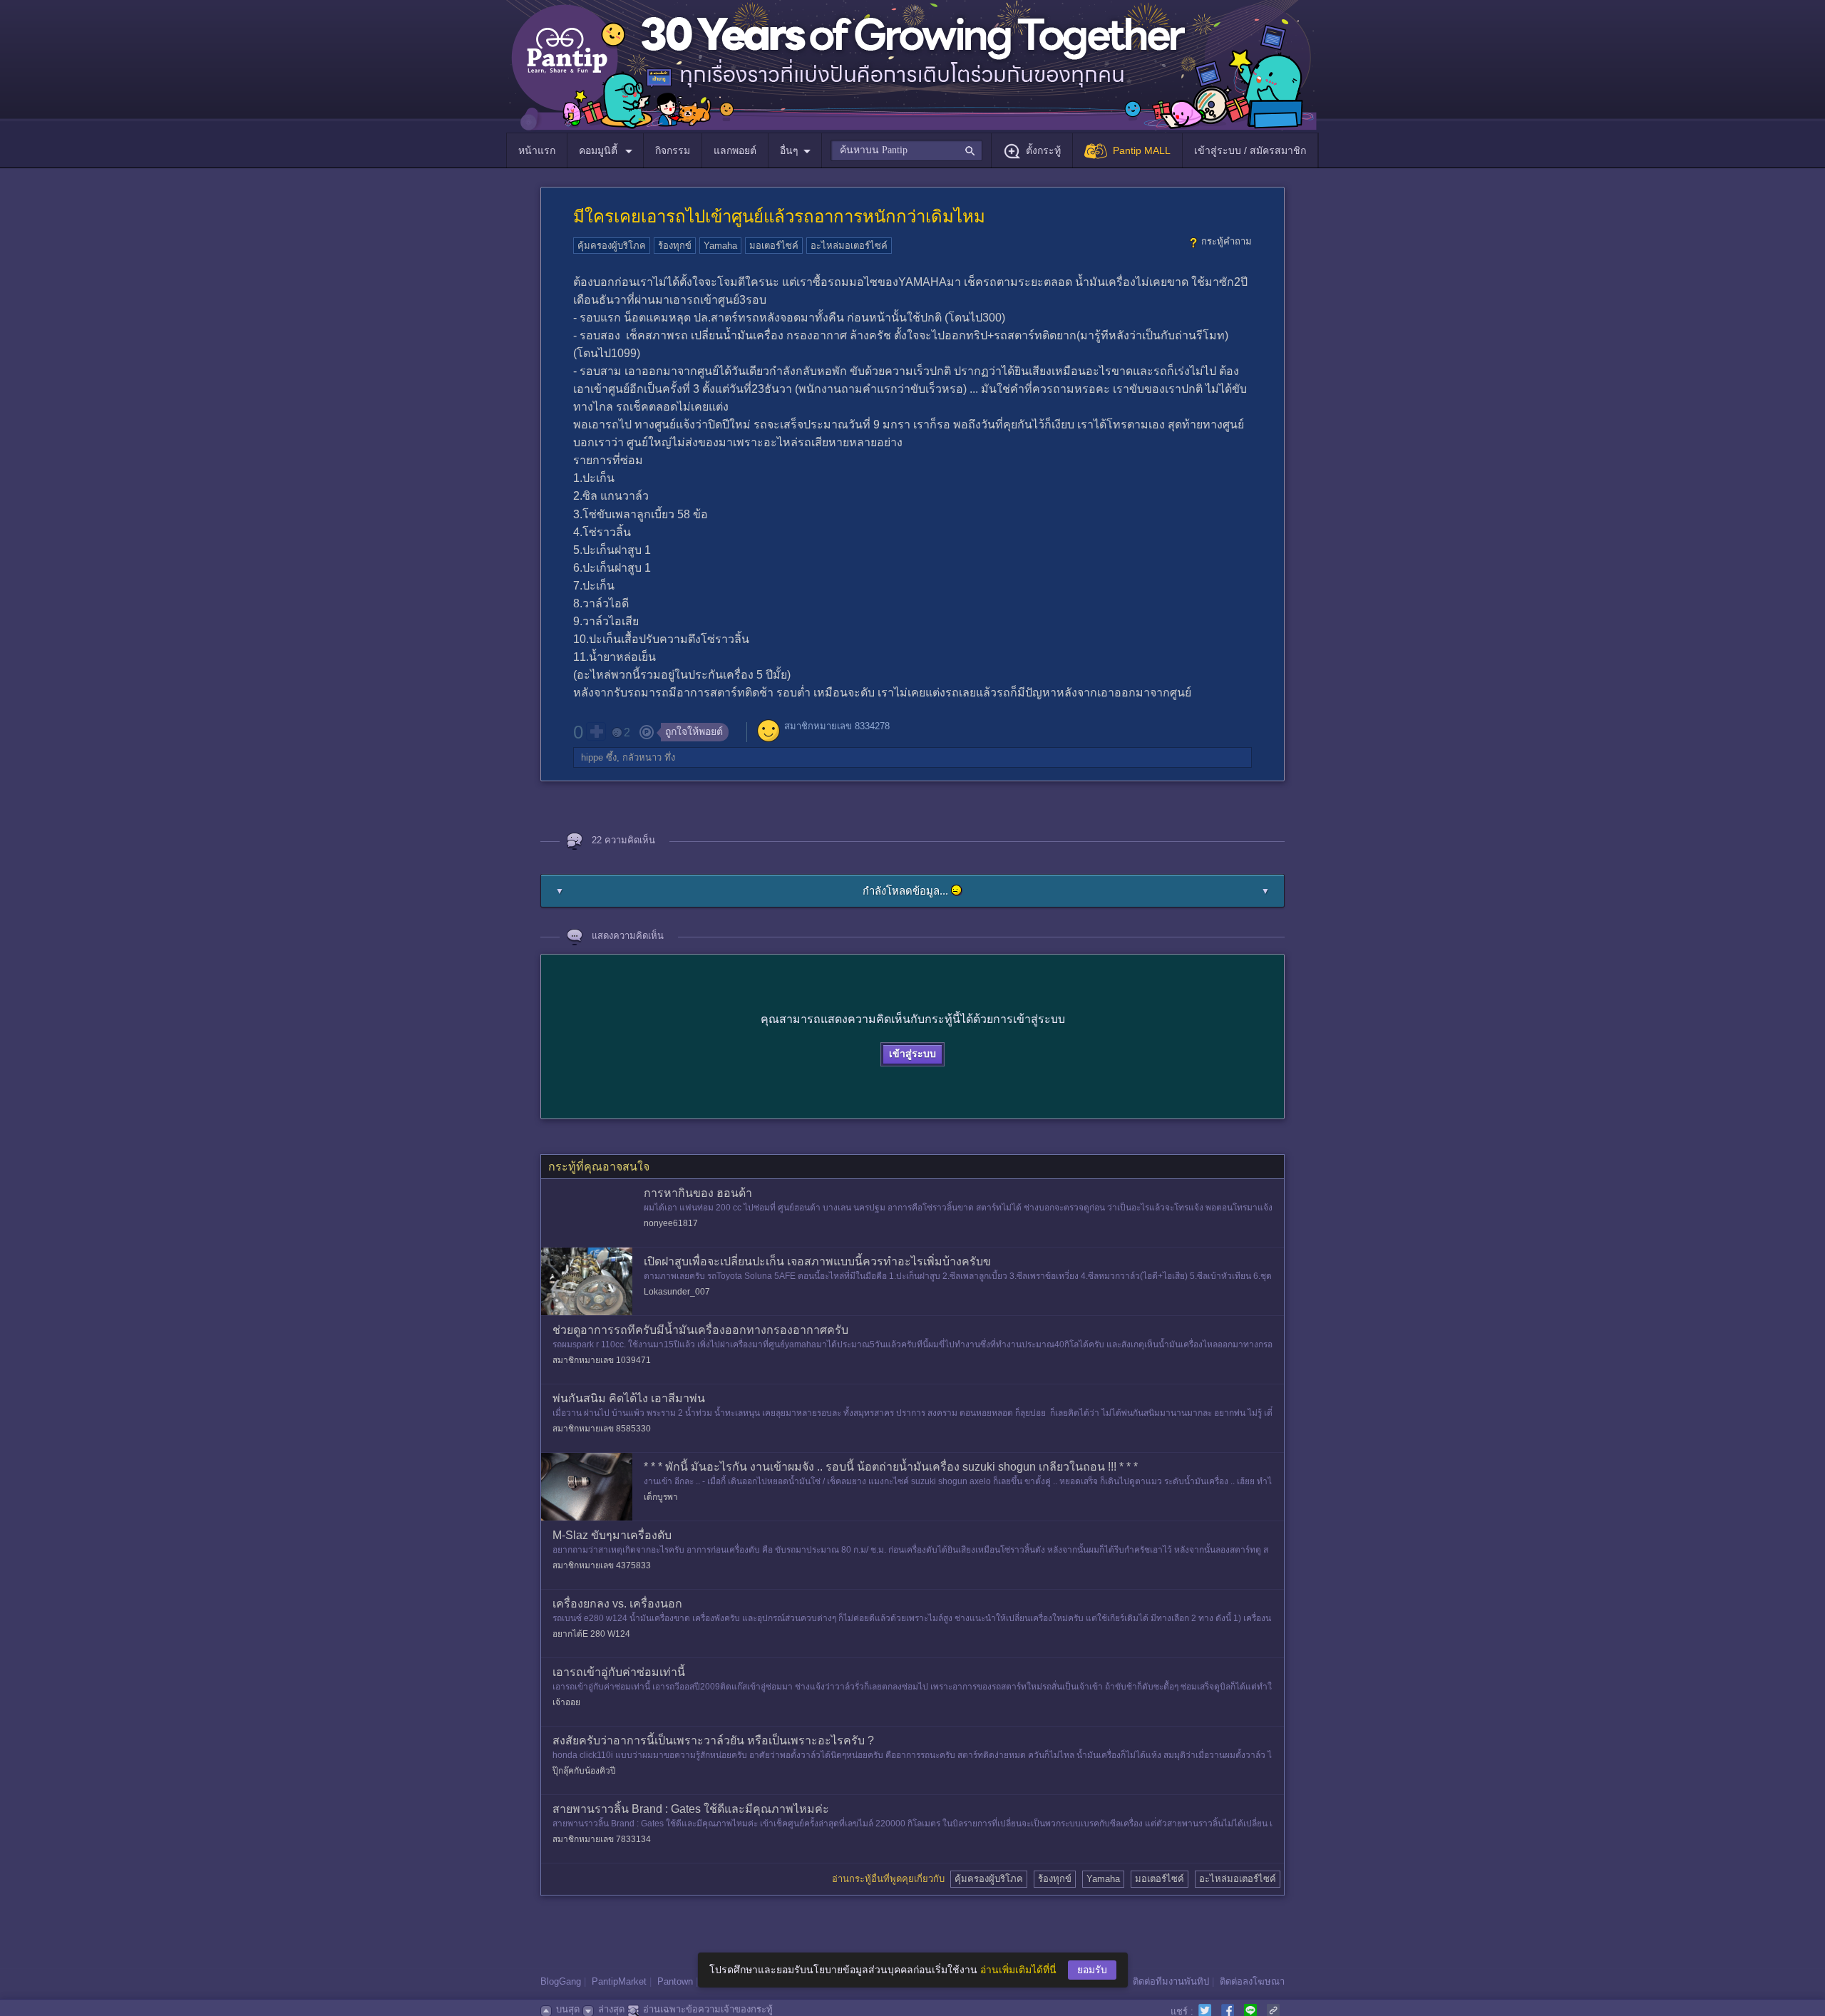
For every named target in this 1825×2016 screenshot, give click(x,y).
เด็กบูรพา (661, 1497)
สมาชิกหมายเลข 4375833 (602, 1565)
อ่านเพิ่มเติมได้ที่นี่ (1018, 1970)
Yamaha (720, 246)
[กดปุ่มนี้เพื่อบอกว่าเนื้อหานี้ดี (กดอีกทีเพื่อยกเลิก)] (596, 731)
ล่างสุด (611, 2009)
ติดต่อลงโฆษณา (1252, 1981)
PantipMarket (619, 1981)
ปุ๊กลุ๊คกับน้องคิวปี (584, 1771)
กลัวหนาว (642, 757)
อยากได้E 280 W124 (591, 1634)
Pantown (675, 1981)
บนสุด (568, 2009)
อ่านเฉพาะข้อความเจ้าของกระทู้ (708, 2009)
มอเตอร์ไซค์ (774, 246)
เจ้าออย (566, 1702)
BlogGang (561, 1981)
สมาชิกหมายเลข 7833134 (602, 1839)
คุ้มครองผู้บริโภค (612, 246)
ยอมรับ (1092, 1970)
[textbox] (906, 150)
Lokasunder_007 (677, 1292)
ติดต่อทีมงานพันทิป (1171, 1981)
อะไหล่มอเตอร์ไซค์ (849, 246)
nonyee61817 (671, 1223)
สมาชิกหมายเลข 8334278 (837, 726)
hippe (592, 757)
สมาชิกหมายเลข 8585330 (602, 1429)
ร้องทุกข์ (675, 246)
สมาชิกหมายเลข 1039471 (602, 1360)
